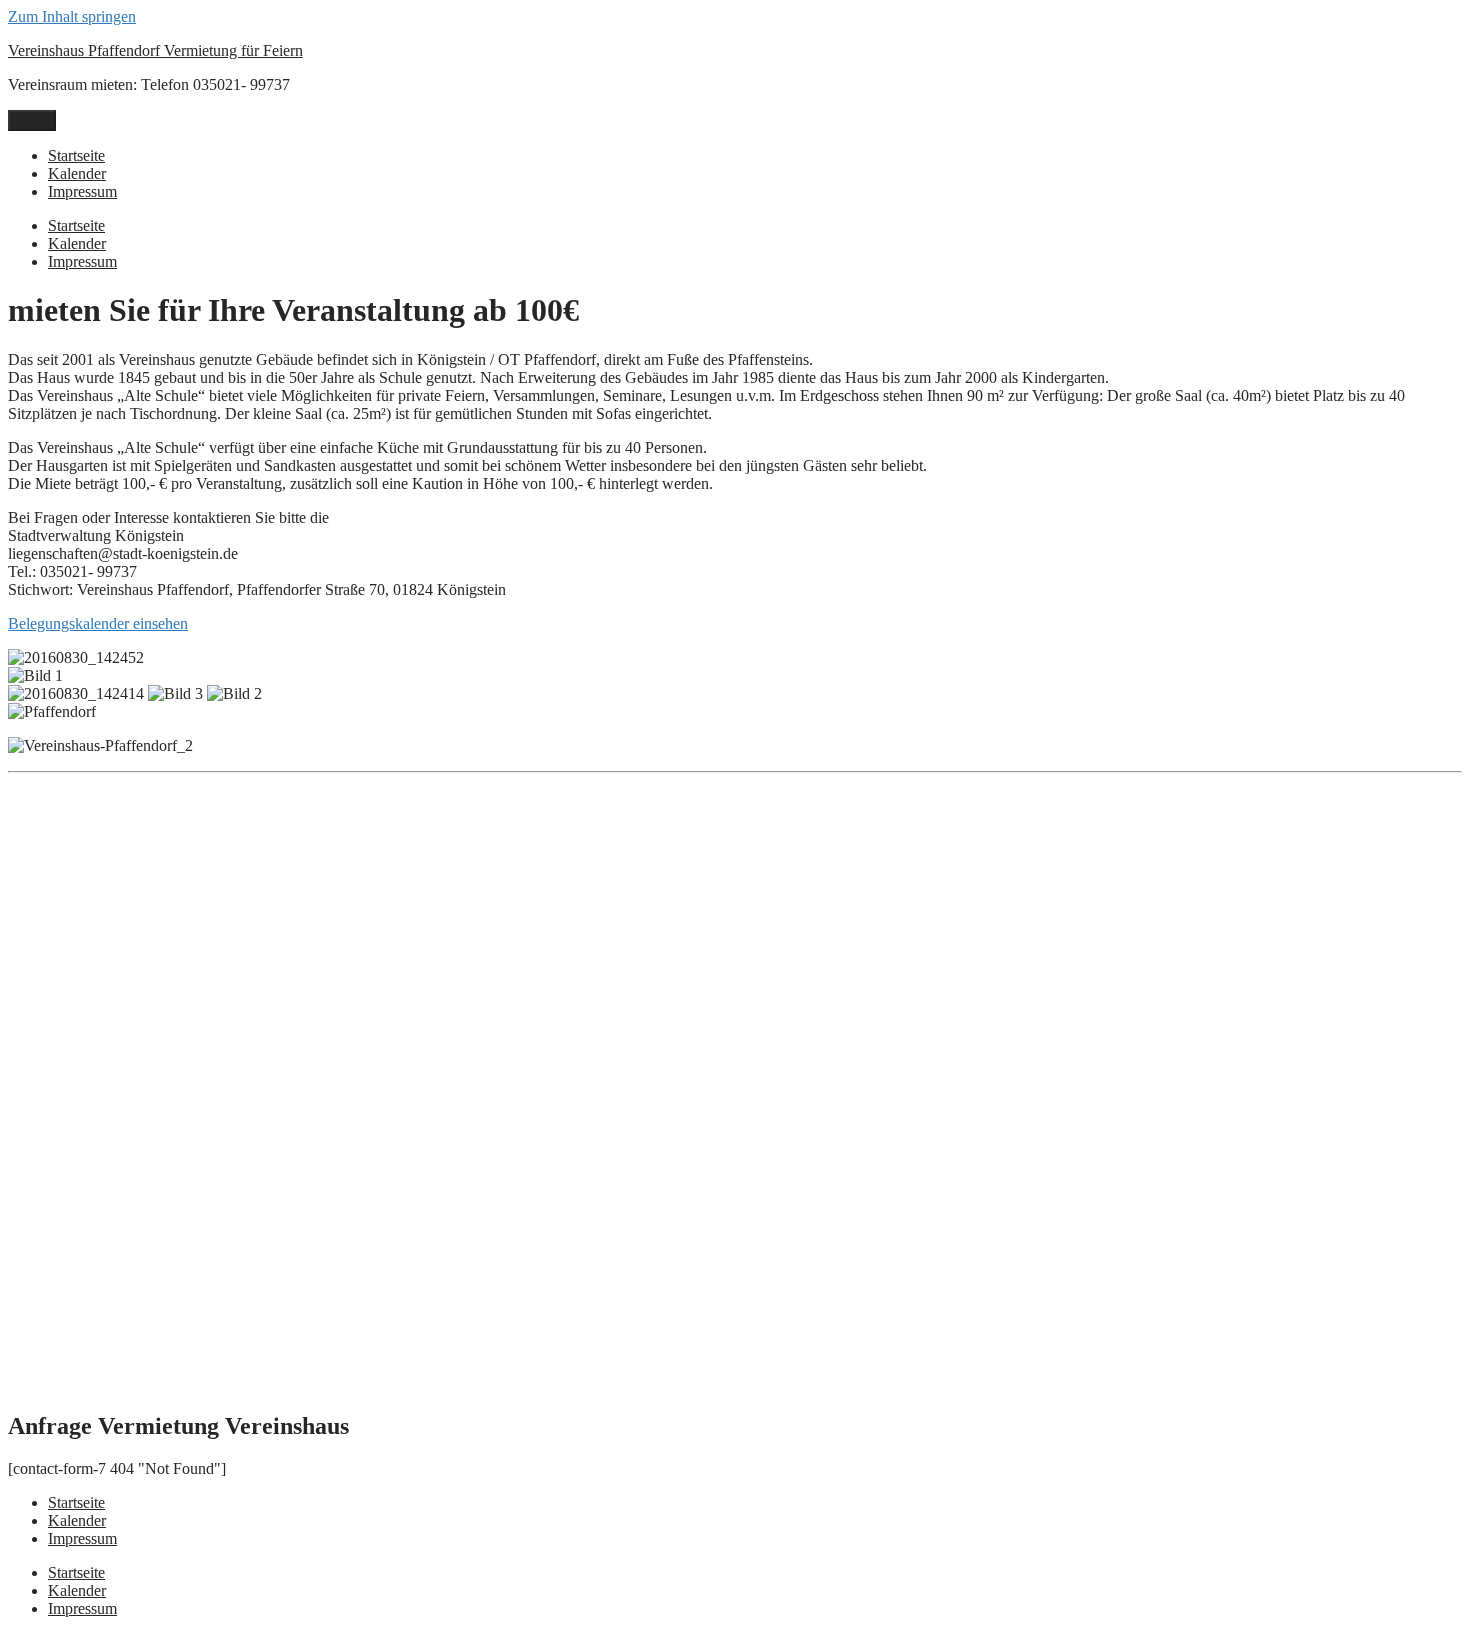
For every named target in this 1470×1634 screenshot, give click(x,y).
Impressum (82, 191)
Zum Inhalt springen (72, 16)
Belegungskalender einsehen (98, 623)
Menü (32, 120)
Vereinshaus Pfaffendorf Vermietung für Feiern (155, 50)
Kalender (77, 173)
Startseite (76, 155)
